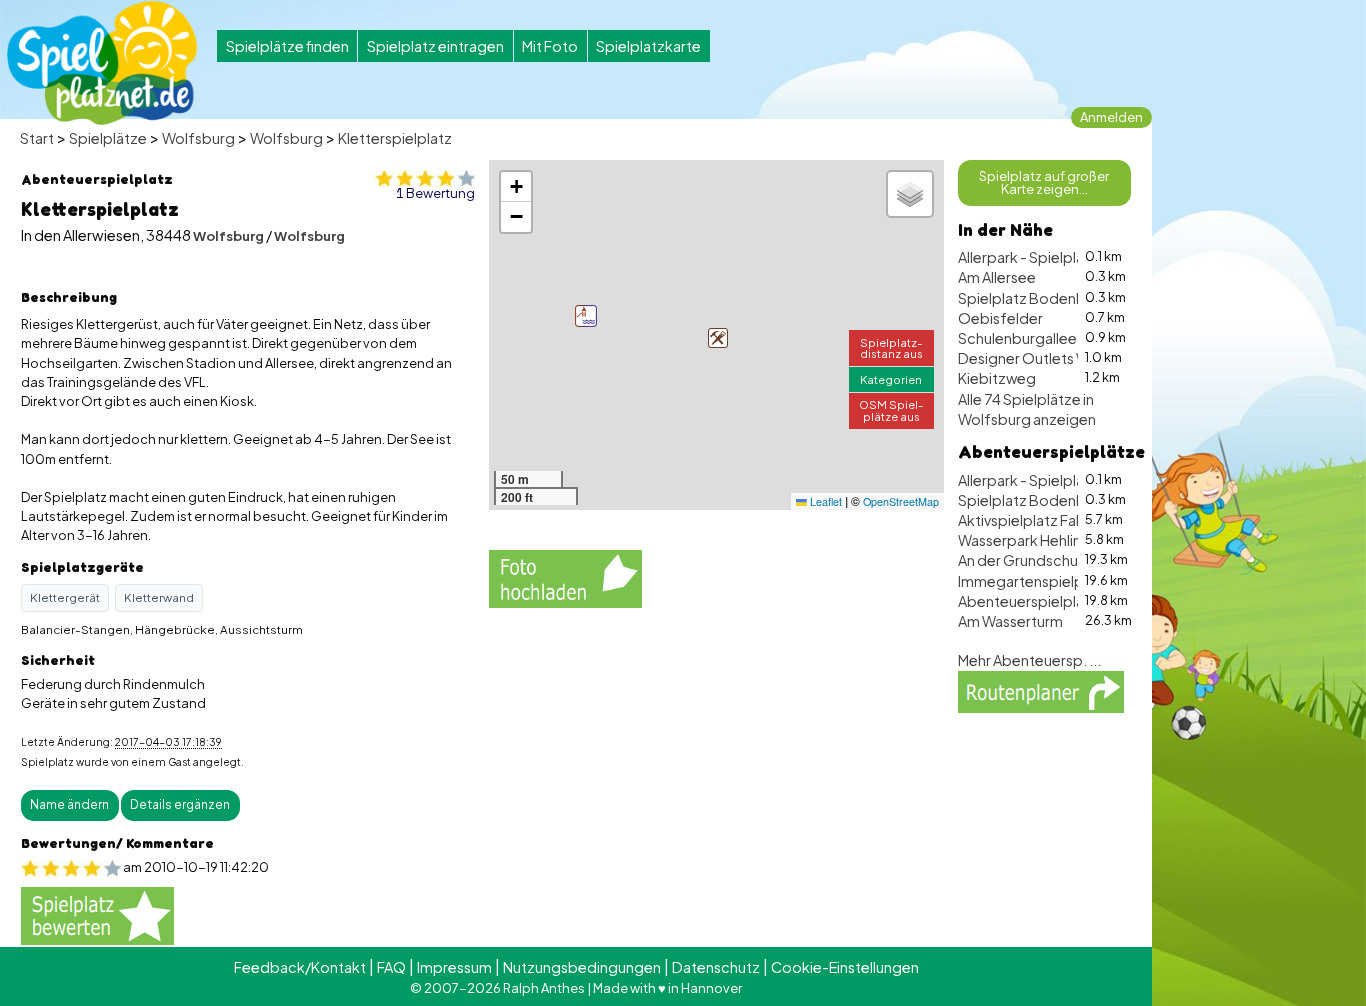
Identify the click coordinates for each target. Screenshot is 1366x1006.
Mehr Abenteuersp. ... (1029, 660)
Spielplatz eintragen (435, 46)
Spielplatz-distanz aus (891, 347)
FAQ (391, 967)
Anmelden (1111, 117)
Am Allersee (997, 277)
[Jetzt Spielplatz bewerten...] (97, 914)
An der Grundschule (1024, 560)
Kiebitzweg (997, 378)
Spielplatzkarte (648, 46)
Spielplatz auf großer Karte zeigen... (1044, 182)
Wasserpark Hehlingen (1033, 540)
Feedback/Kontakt (300, 967)
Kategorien (891, 379)
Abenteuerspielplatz (1028, 601)
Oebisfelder (1000, 318)
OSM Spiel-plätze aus (891, 409)
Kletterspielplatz (395, 138)
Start (37, 138)
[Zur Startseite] (102, 63)
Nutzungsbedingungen (582, 967)
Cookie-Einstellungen (845, 967)
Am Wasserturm (1010, 621)
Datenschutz (716, 967)
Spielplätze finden (287, 46)
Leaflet (824, 501)
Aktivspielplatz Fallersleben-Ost (1066, 520)
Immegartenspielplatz (1033, 581)
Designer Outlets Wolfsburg (1053, 358)
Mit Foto (550, 46)
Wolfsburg (198, 138)
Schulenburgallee (1017, 338)
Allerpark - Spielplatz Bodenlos (1062, 257)
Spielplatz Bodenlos (1027, 298)
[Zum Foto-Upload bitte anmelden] (565, 576)
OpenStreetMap (901, 501)
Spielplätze (108, 138)
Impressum (454, 967)
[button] (718, 338)
